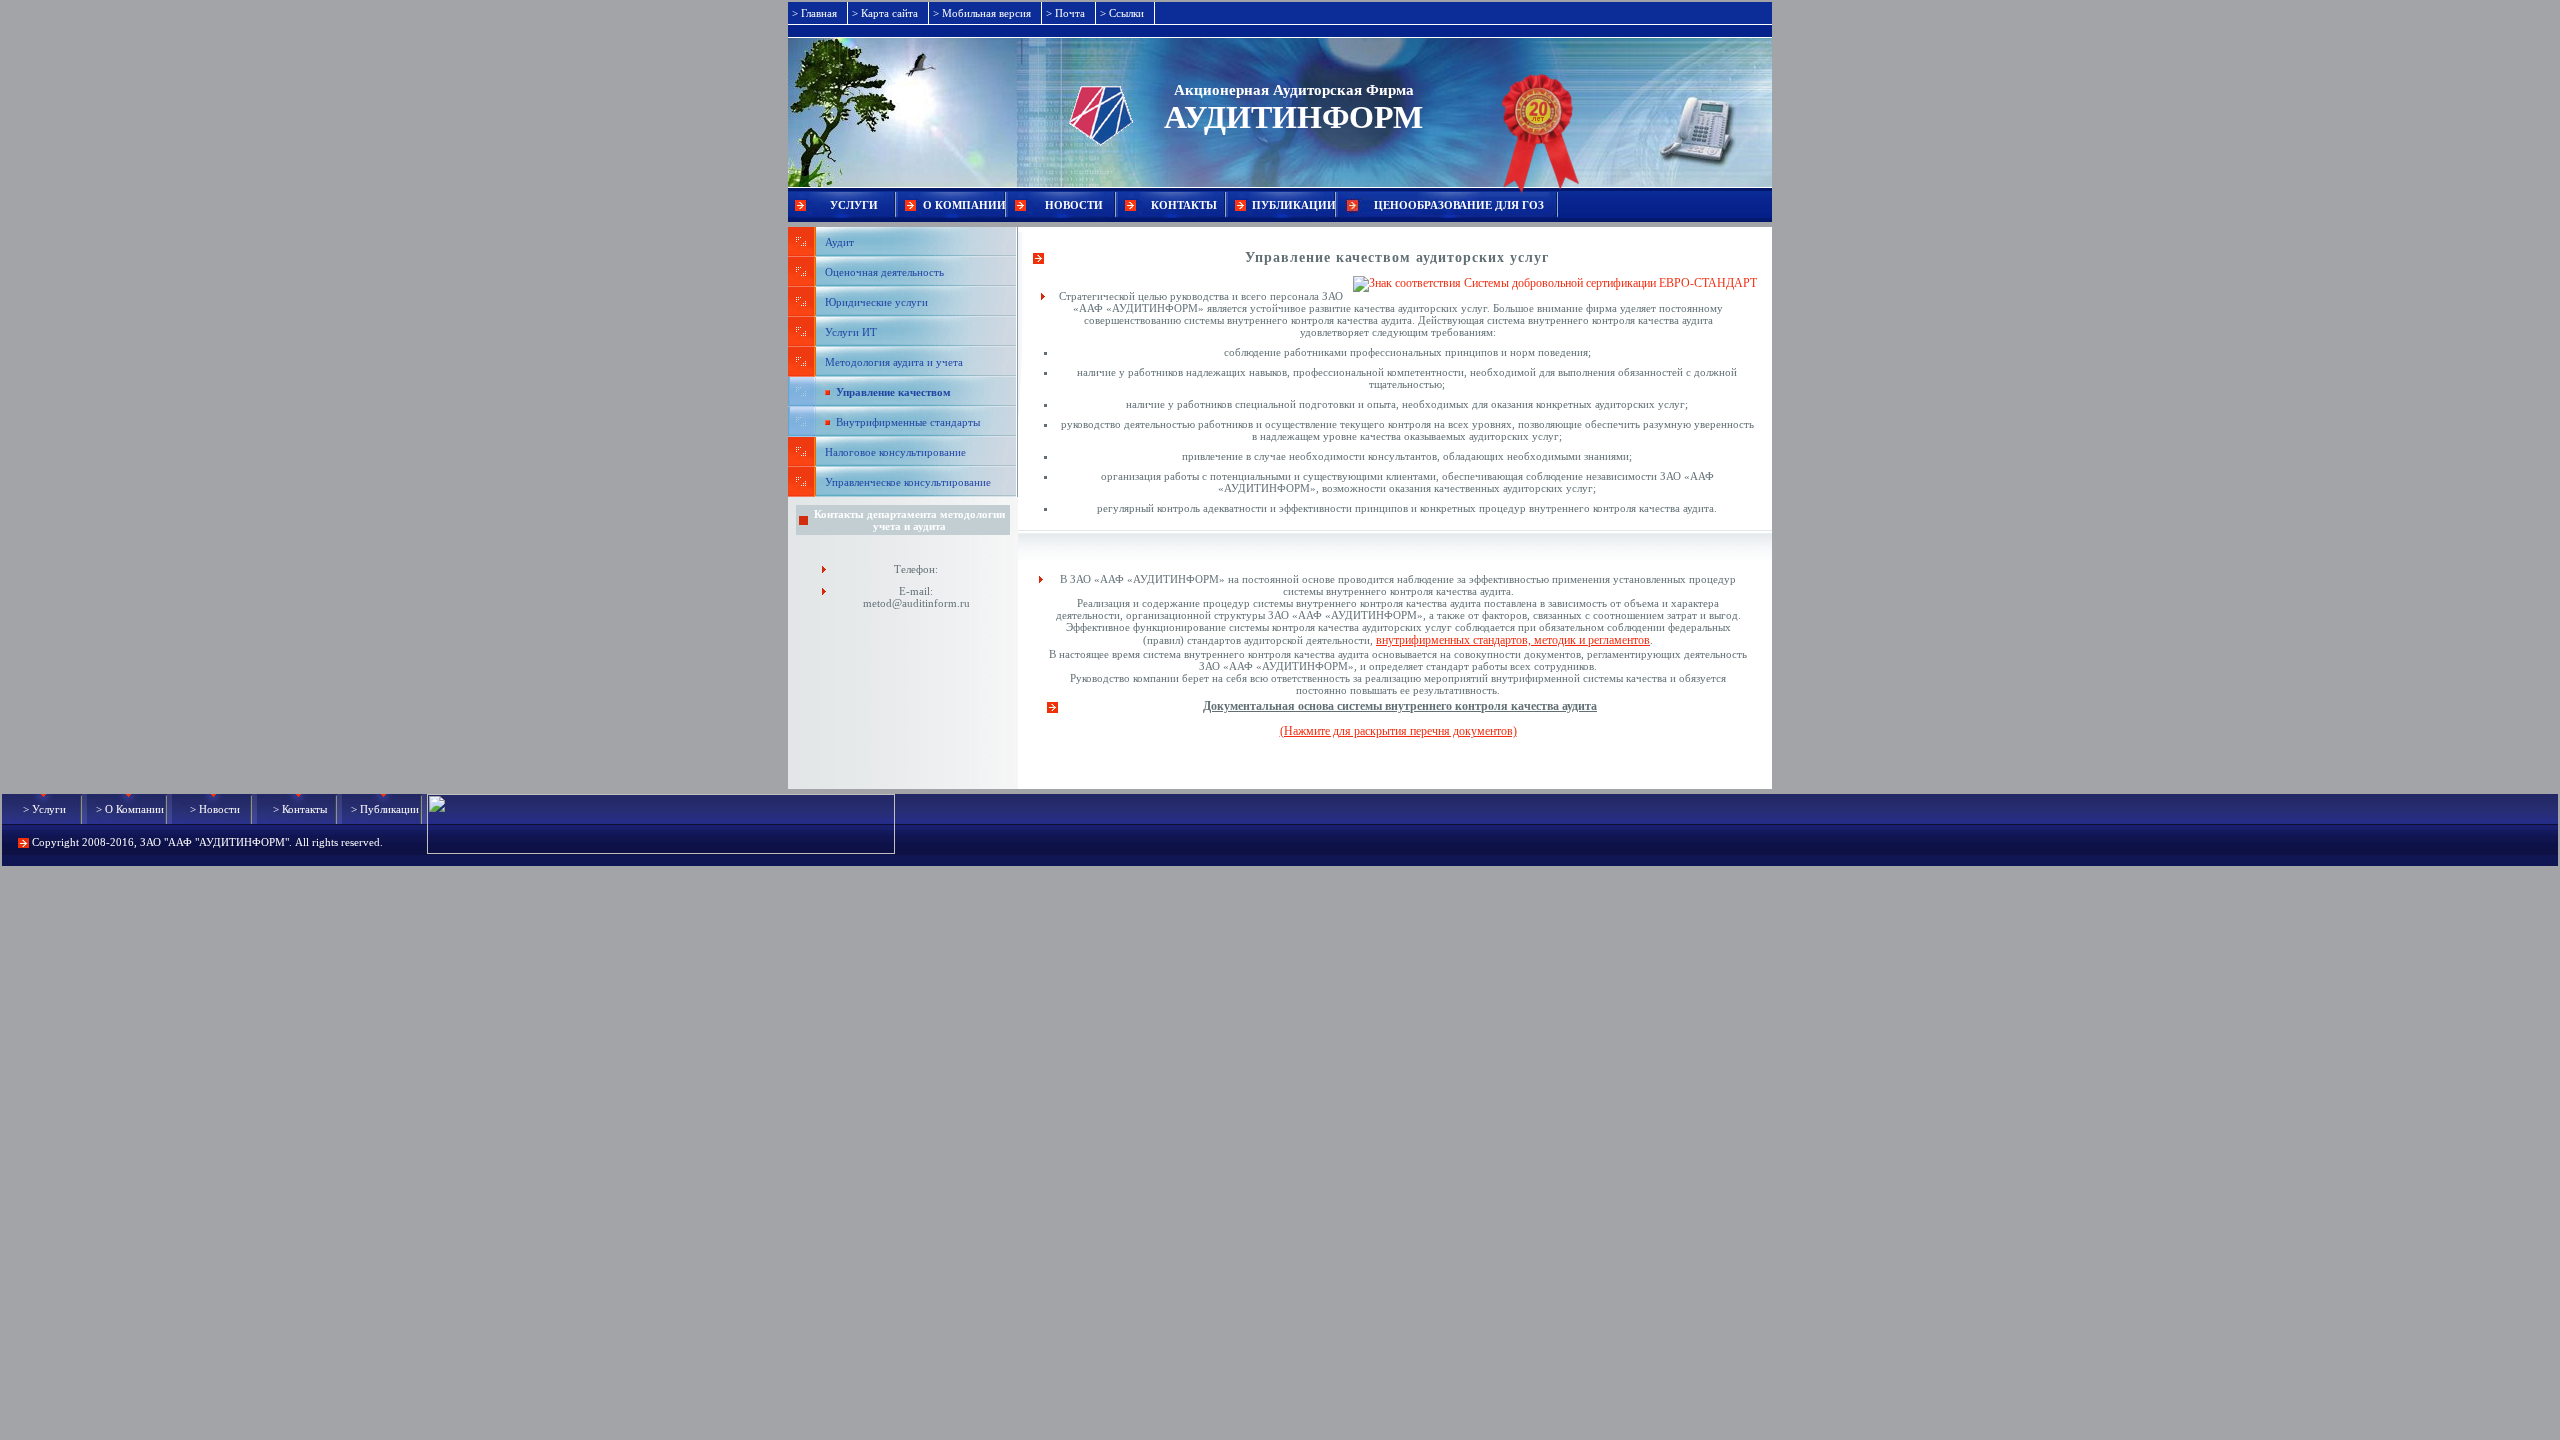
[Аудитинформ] (976, 92)
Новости (1074, 205)
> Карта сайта (885, 13)
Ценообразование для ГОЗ (1459, 205)
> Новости (215, 809)
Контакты (1184, 205)
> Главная (814, 13)
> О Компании (130, 809)
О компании (964, 205)
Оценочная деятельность (884, 272)
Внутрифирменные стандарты (908, 422)
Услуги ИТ (851, 332)
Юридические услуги (876, 302)
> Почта (1065, 13)
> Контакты (300, 809)
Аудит (839, 242)
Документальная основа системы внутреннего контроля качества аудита (1400, 706)
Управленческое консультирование (908, 482)
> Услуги (44, 809)
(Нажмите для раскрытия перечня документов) (1398, 731)
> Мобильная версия (982, 13)
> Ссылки (1122, 13)
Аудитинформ (1293, 117)
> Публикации (385, 809)
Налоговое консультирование (895, 452)
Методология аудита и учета (894, 362)
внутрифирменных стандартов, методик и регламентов (1513, 640)
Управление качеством (893, 392)
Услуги (854, 205)
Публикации (1294, 205)
